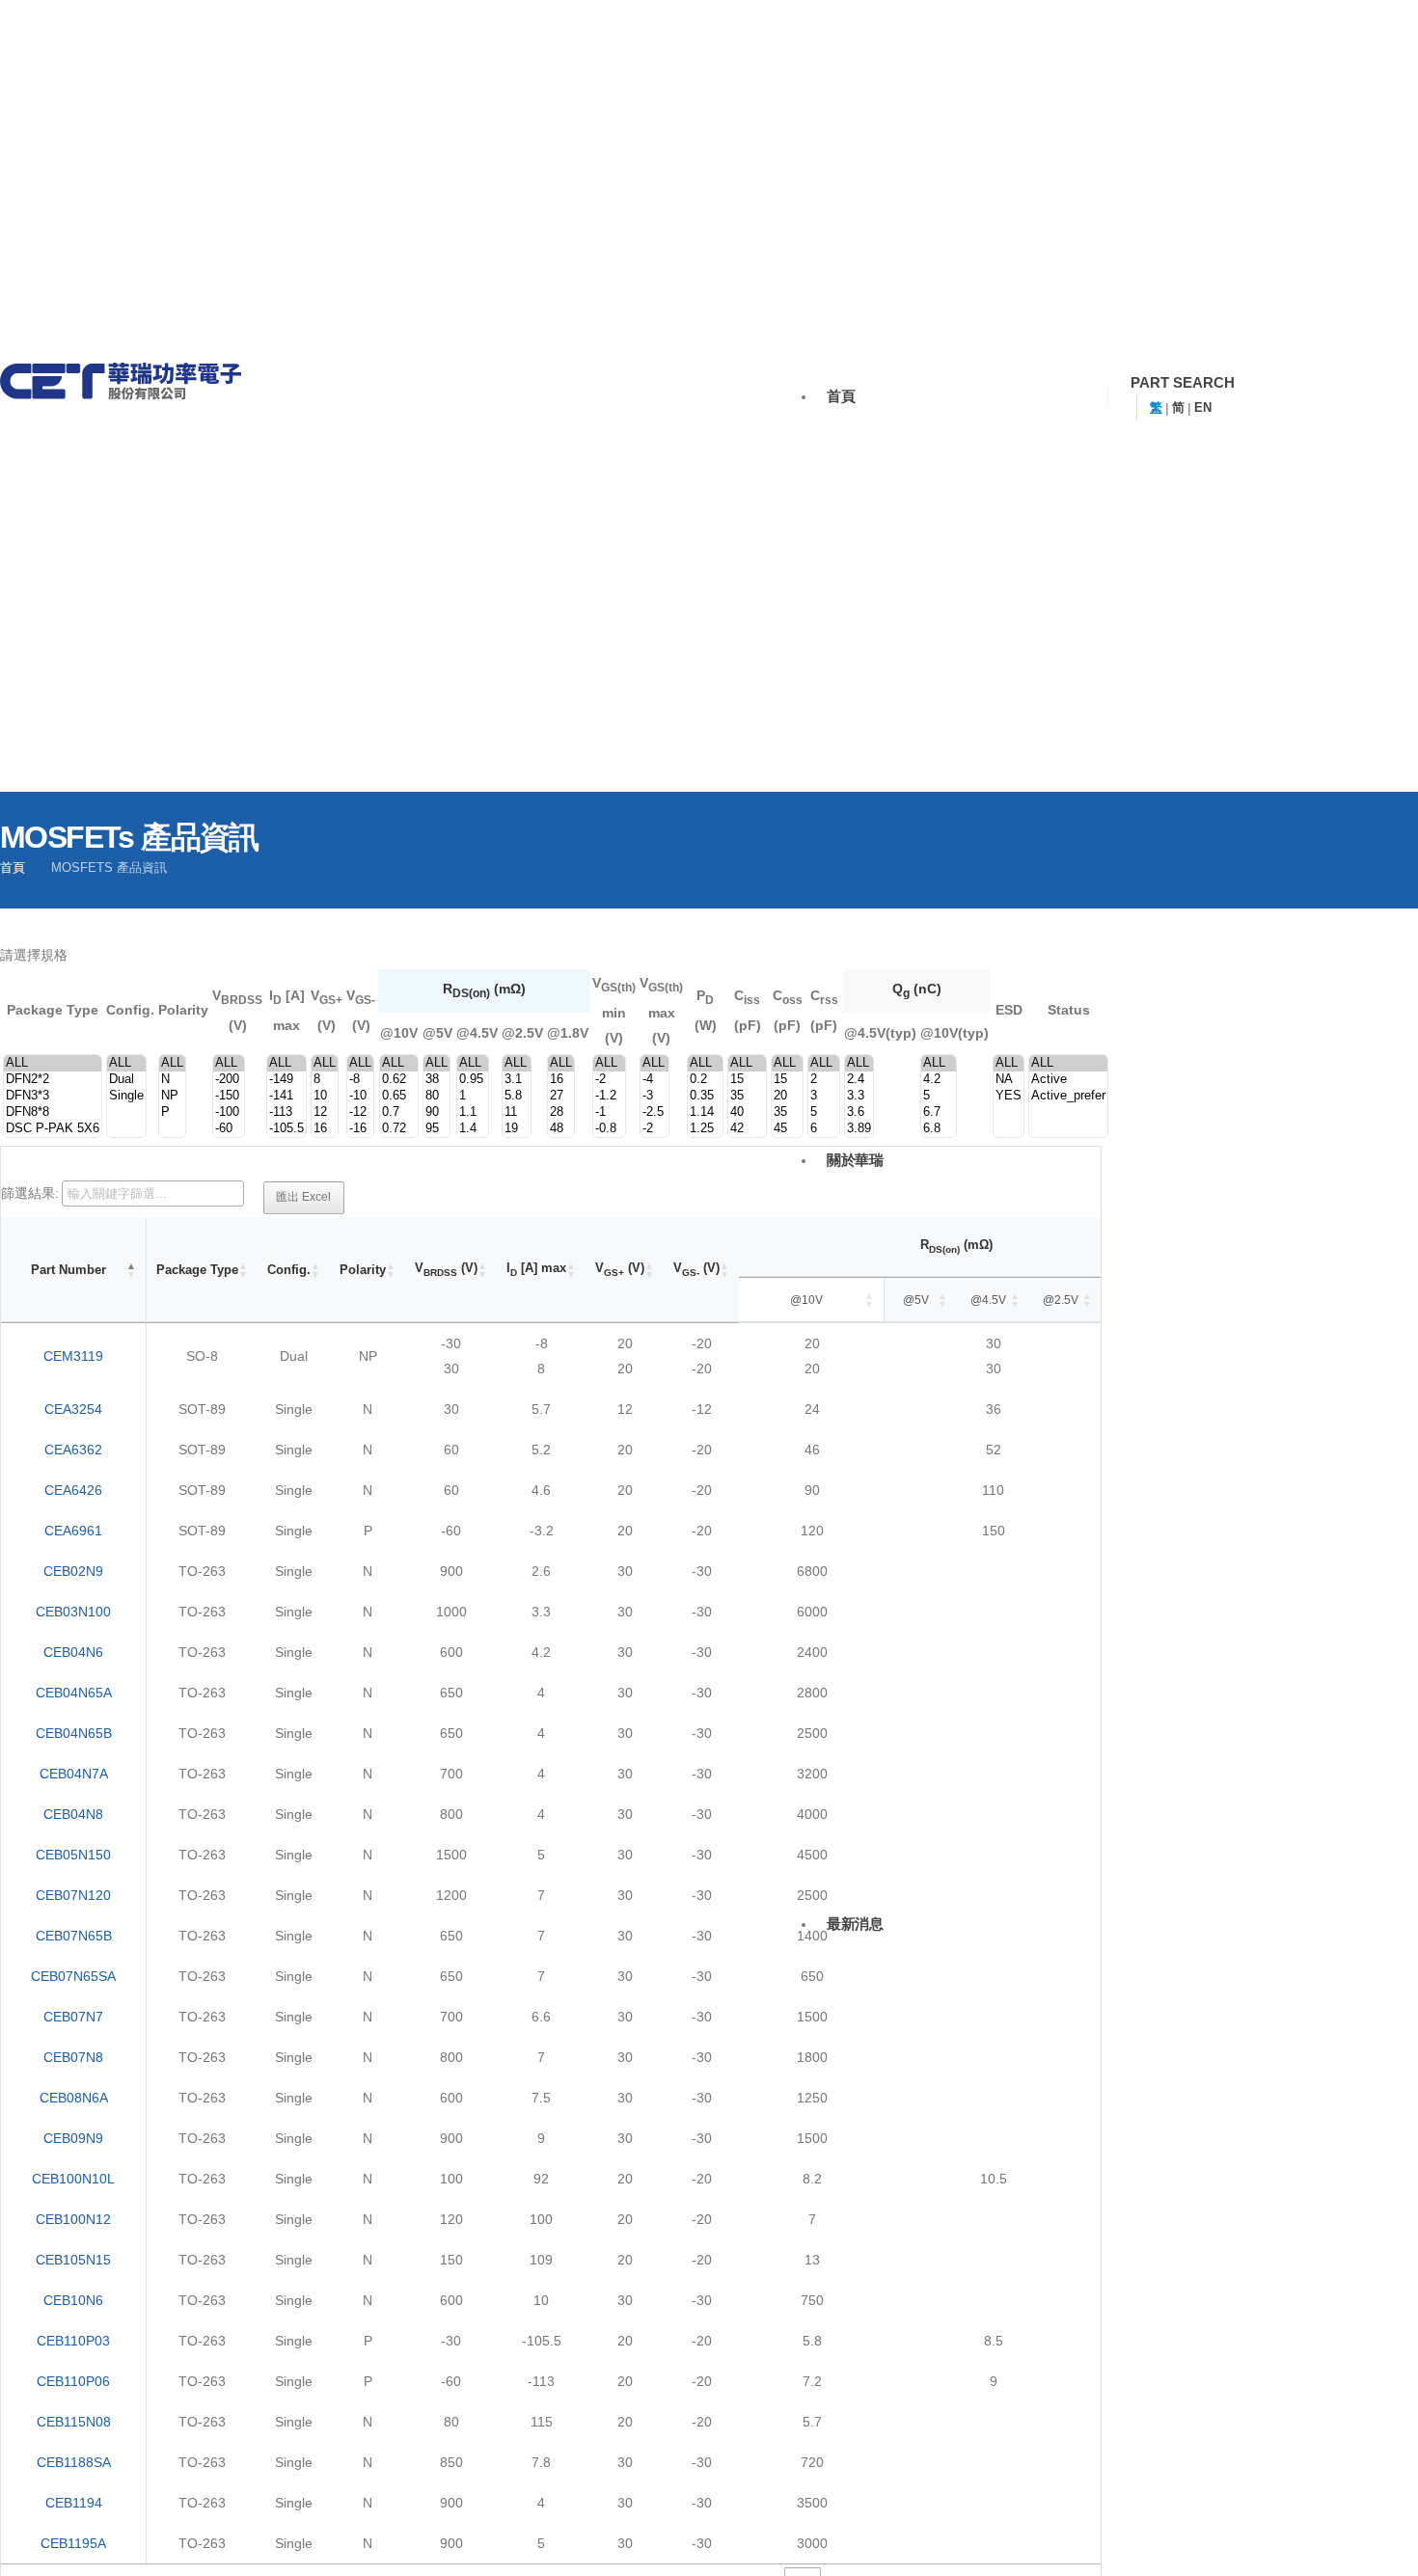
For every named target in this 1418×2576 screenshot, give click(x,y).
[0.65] (399, 1096)
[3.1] (517, 1080)
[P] (172, 1112)
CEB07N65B (74, 1936)
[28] (561, 1112)
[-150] (229, 1096)
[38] (436, 1080)
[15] (747, 1080)
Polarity (363, 1270)
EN (1203, 407)
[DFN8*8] (53, 1112)
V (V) (446, 1269)
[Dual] (126, 1080)
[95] (436, 1129)
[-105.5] (286, 1129)
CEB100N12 (73, 2219)
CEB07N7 (73, 2017)
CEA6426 (73, 1490)
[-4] (654, 1080)
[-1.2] (609, 1096)
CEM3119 (73, 1356)
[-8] (360, 1080)
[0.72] (399, 1129)
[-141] (286, 1096)
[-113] (286, 1112)
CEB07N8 (73, 2057)
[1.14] (705, 1112)
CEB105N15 (73, 2260)
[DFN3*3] (53, 1096)
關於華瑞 (855, 1160)
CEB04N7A (74, 1774)
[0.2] (705, 1080)
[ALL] (53, 1063)
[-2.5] (654, 1112)
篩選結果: (30, 1193)
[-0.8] (609, 1129)
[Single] (126, 1096)
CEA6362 (73, 1450)
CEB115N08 (74, 2422)
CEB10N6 (73, 2300)
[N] (172, 1080)
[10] (325, 1096)
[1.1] (473, 1112)
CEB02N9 (73, 1571)
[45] (787, 1129)
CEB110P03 (73, 2341)
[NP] (172, 1096)
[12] (325, 1112)
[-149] (286, 1080)
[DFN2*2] (53, 1080)
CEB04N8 (73, 1814)
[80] (436, 1096)
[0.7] (399, 1112)
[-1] (609, 1112)
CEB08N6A (74, 2098)
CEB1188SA (74, 2462)
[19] (517, 1129)
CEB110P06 (73, 2381)
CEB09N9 (73, 2138)
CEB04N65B (74, 1733)
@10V (806, 1300)
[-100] (229, 1112)
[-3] (654, 1096)
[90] (436, 1112)
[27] (561, 1096)
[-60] (229, 1129)
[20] (787, 1096)
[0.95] (473, 1080)
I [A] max (536, 1269)
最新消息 (855, 1924)
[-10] (360, 1096)
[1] (473, 1096)
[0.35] (705, 1096)
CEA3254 (73, 1409)
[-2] (609, 1080)
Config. (289, 1270)
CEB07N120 (73, 1895)
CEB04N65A (74, 1693)
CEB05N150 (73, 1855)
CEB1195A (73, 2543)
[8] (325, 1080)
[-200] (229, 1080)
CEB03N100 (73, 1612)
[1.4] (473, 1129)
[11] (517, 1112)
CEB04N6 (73, 1652)
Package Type (197, 1270)
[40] (747, 1112)
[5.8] (517, 1096)
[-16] (360, 1129)
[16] (325, 1129)
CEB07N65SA (73, 1976)
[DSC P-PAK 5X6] (53, 1129)
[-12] (360, 1112)
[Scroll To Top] (1375, 2550)
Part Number (68, 1270)
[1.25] (705, 1129)
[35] (747, 1096)
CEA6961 (73, 1531)
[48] (561, 1129)
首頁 (841, 396)
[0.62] (399, 1080)
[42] (747, 1129)
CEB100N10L (73, 2179)
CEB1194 (74, 2503)
